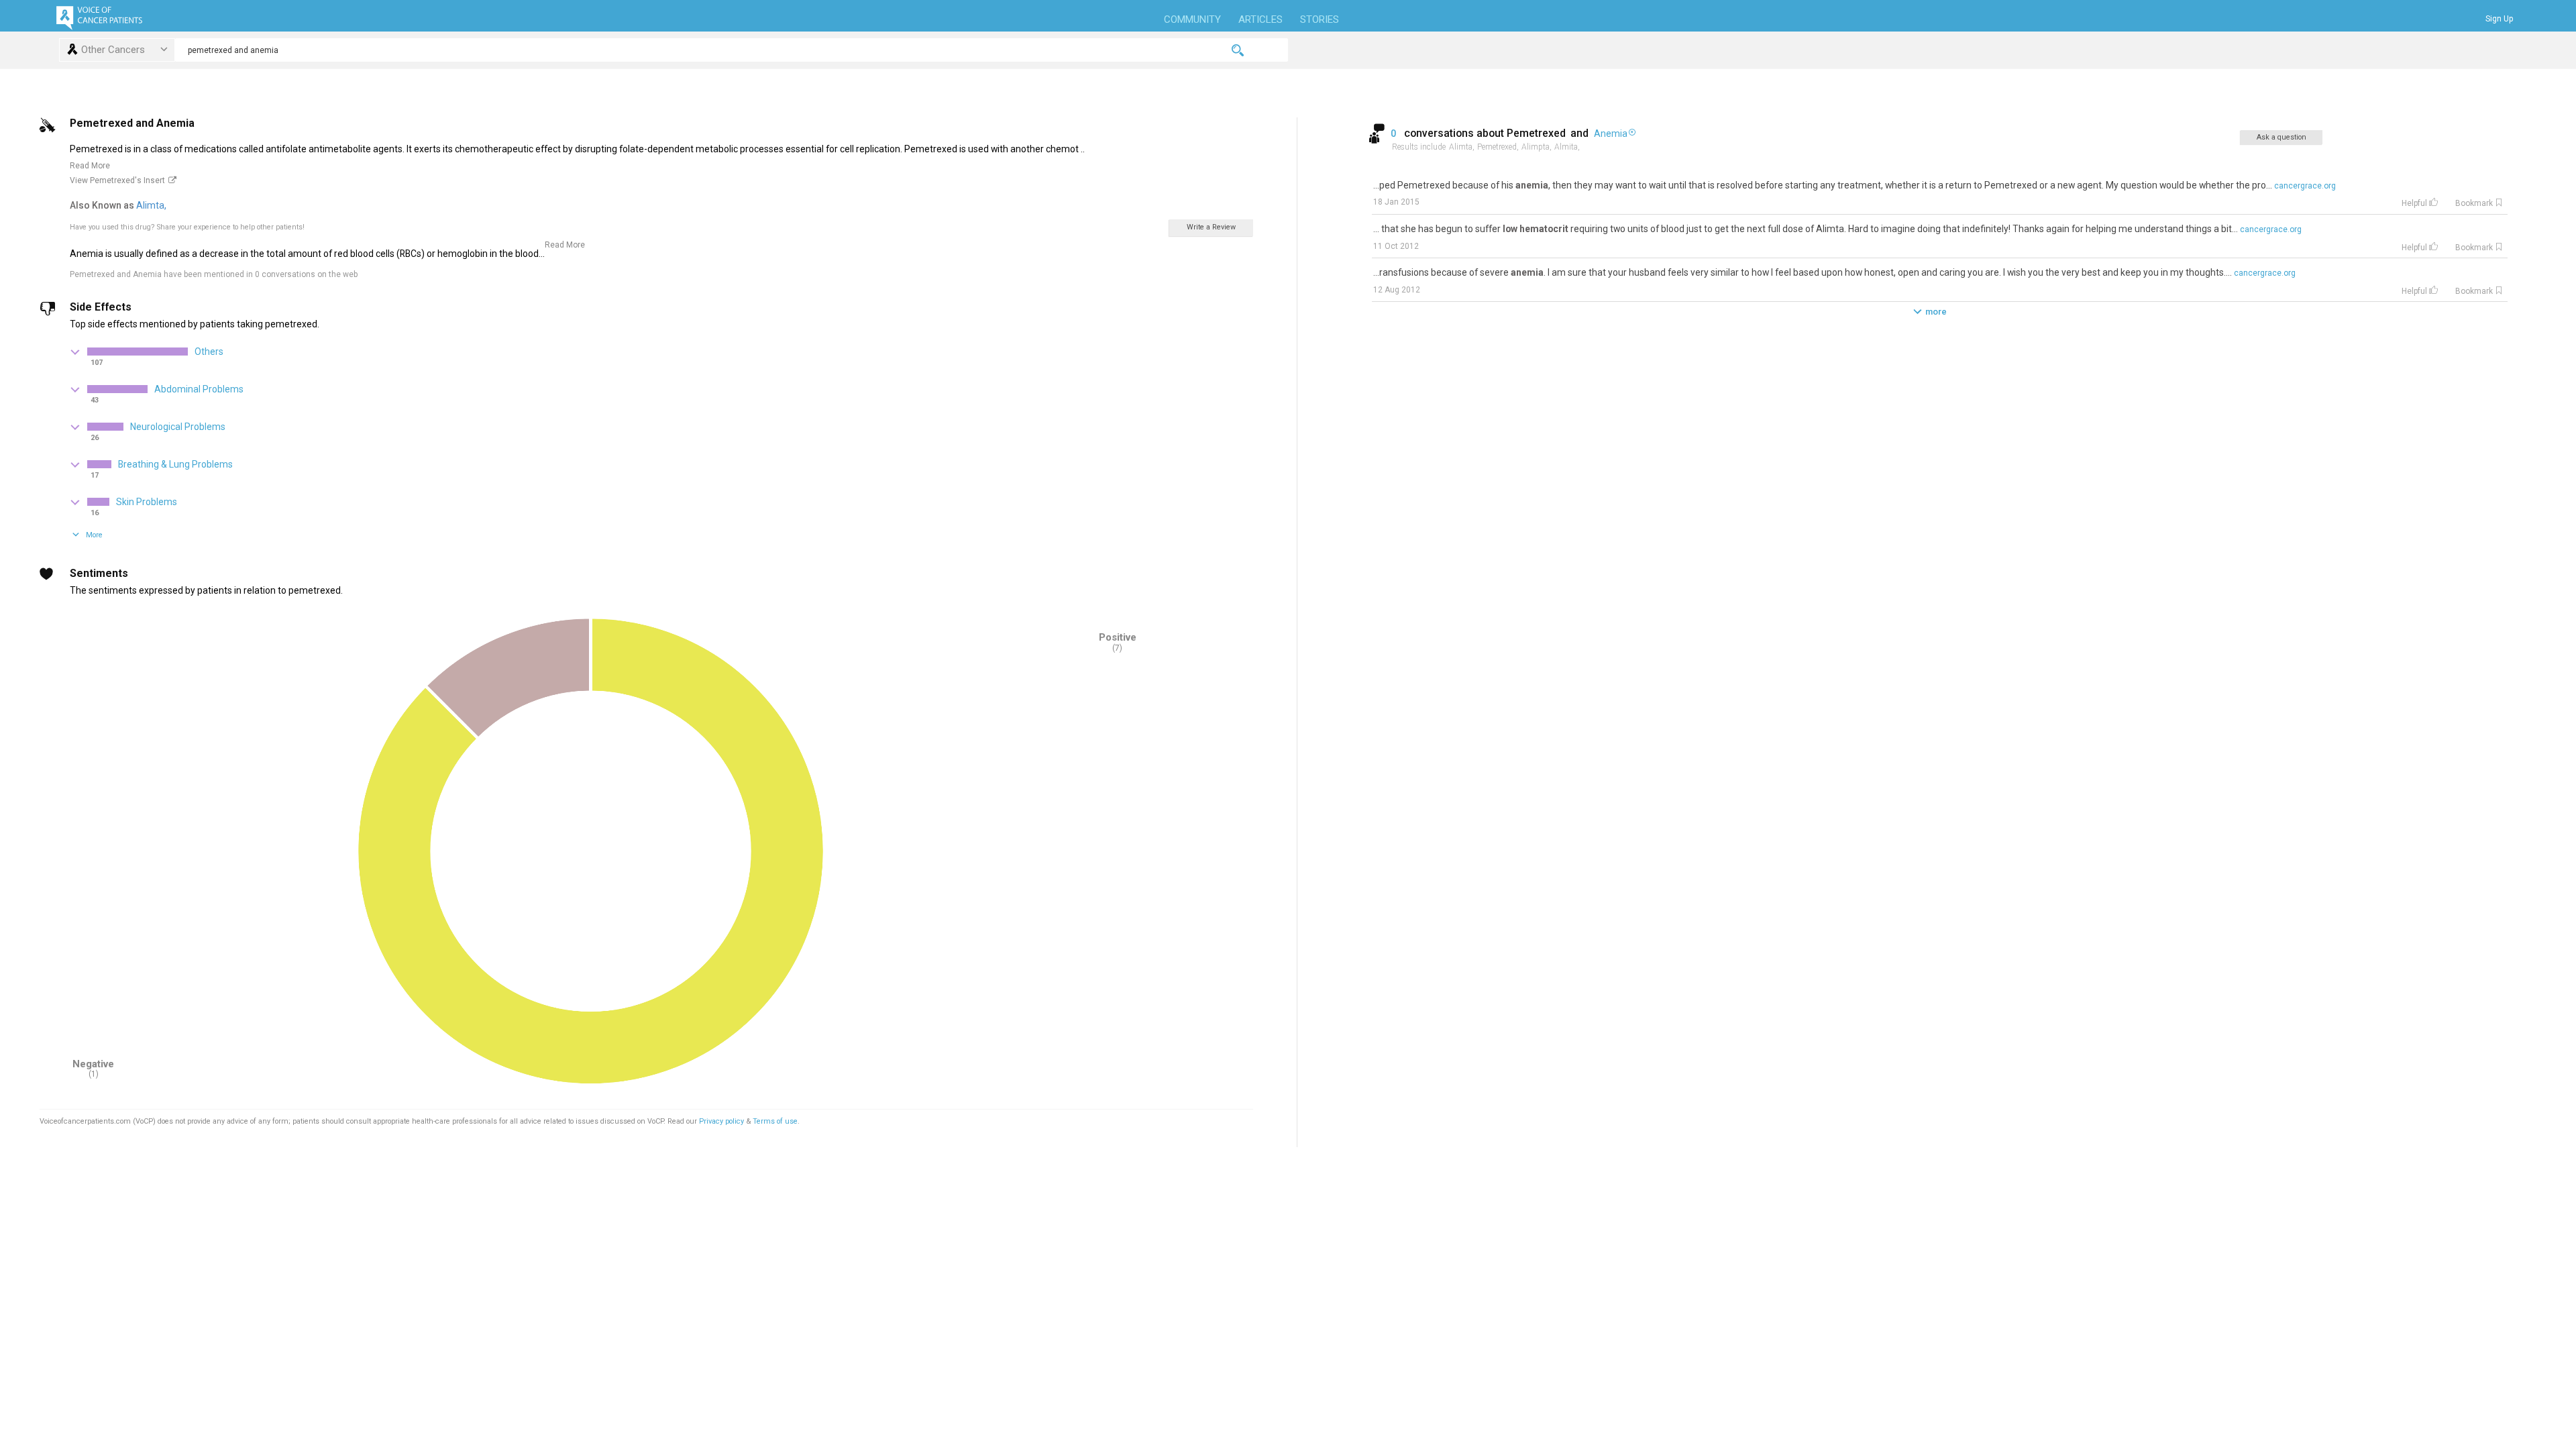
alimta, (152, 205)
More (94, 535)
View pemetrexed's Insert (117, 180)
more (1936, 312)
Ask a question (2282, 137)
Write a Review (1211, 227)
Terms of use (775, 1121)
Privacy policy (722, 1121)
